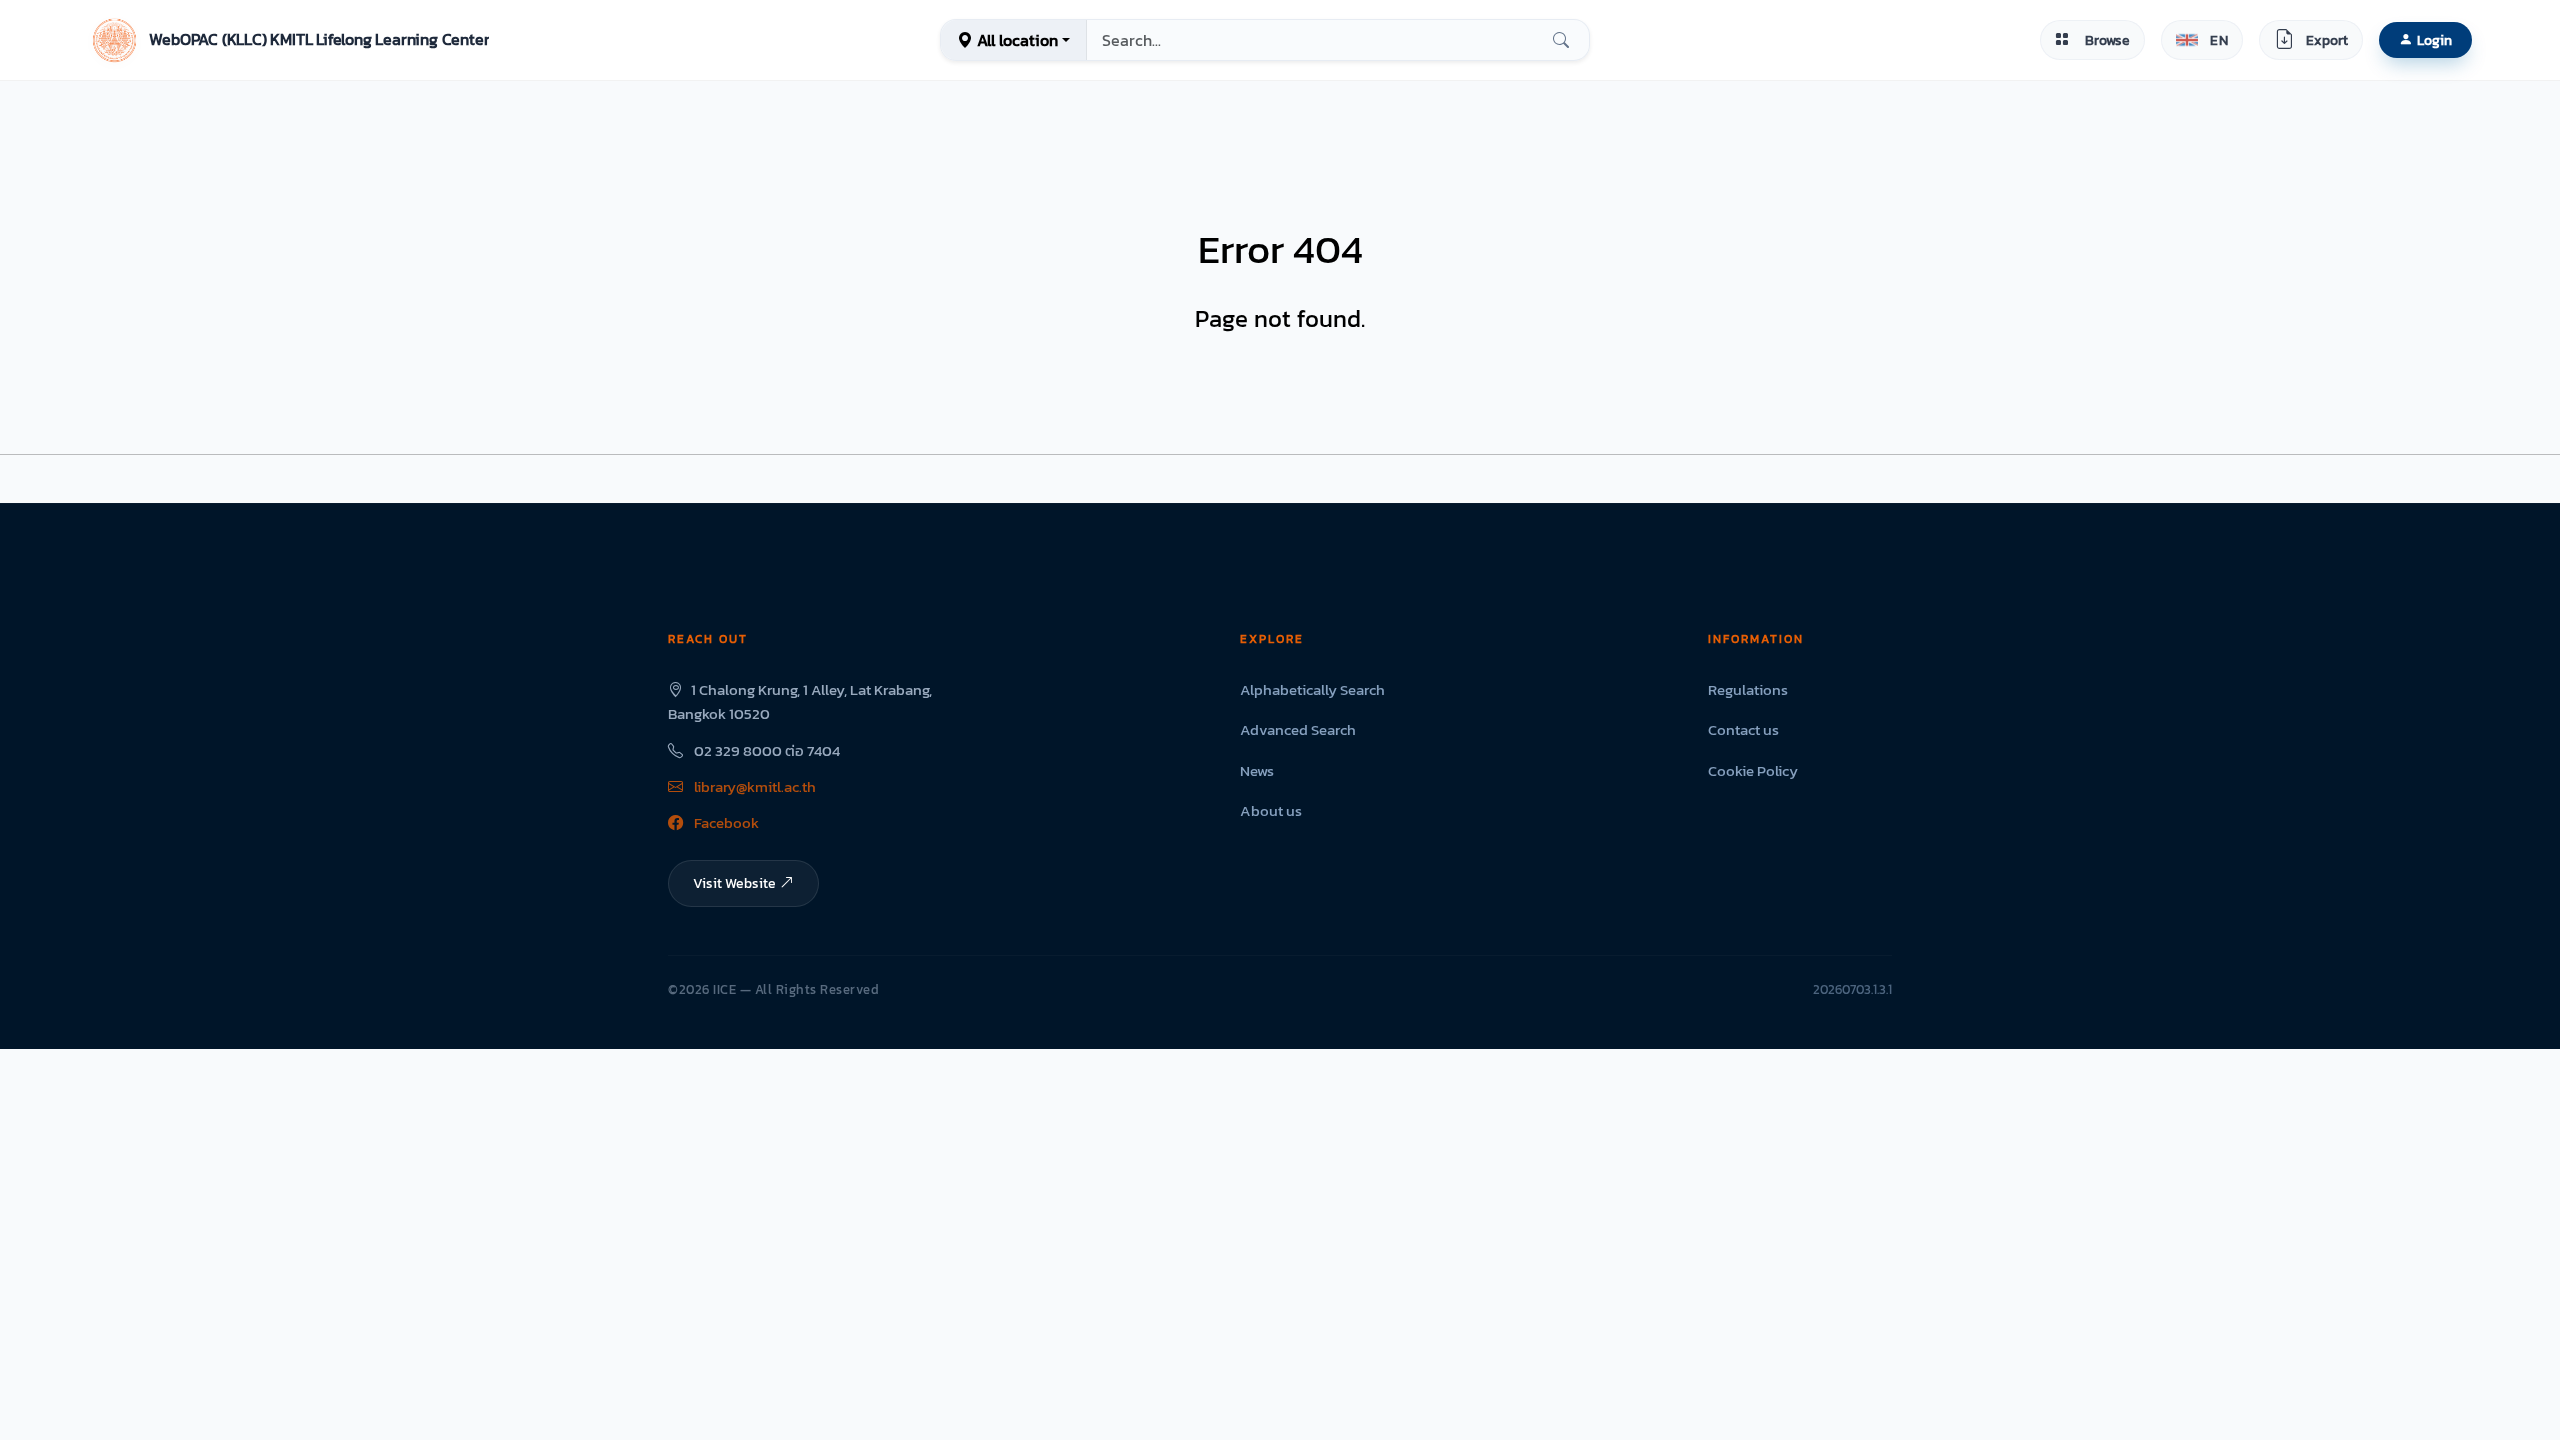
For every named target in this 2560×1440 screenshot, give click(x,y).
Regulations (1748, 689)
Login (2434, 40)
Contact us (1743, 729)
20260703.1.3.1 (1852, 989)
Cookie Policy (1753, 770)
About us (1271, 810)
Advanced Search (1298, 729)
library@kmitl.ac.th (753, 786)
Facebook (725, 822)
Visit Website (734, 883)
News (1257, 770)
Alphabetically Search (1312, 689)
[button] (288, 40)
